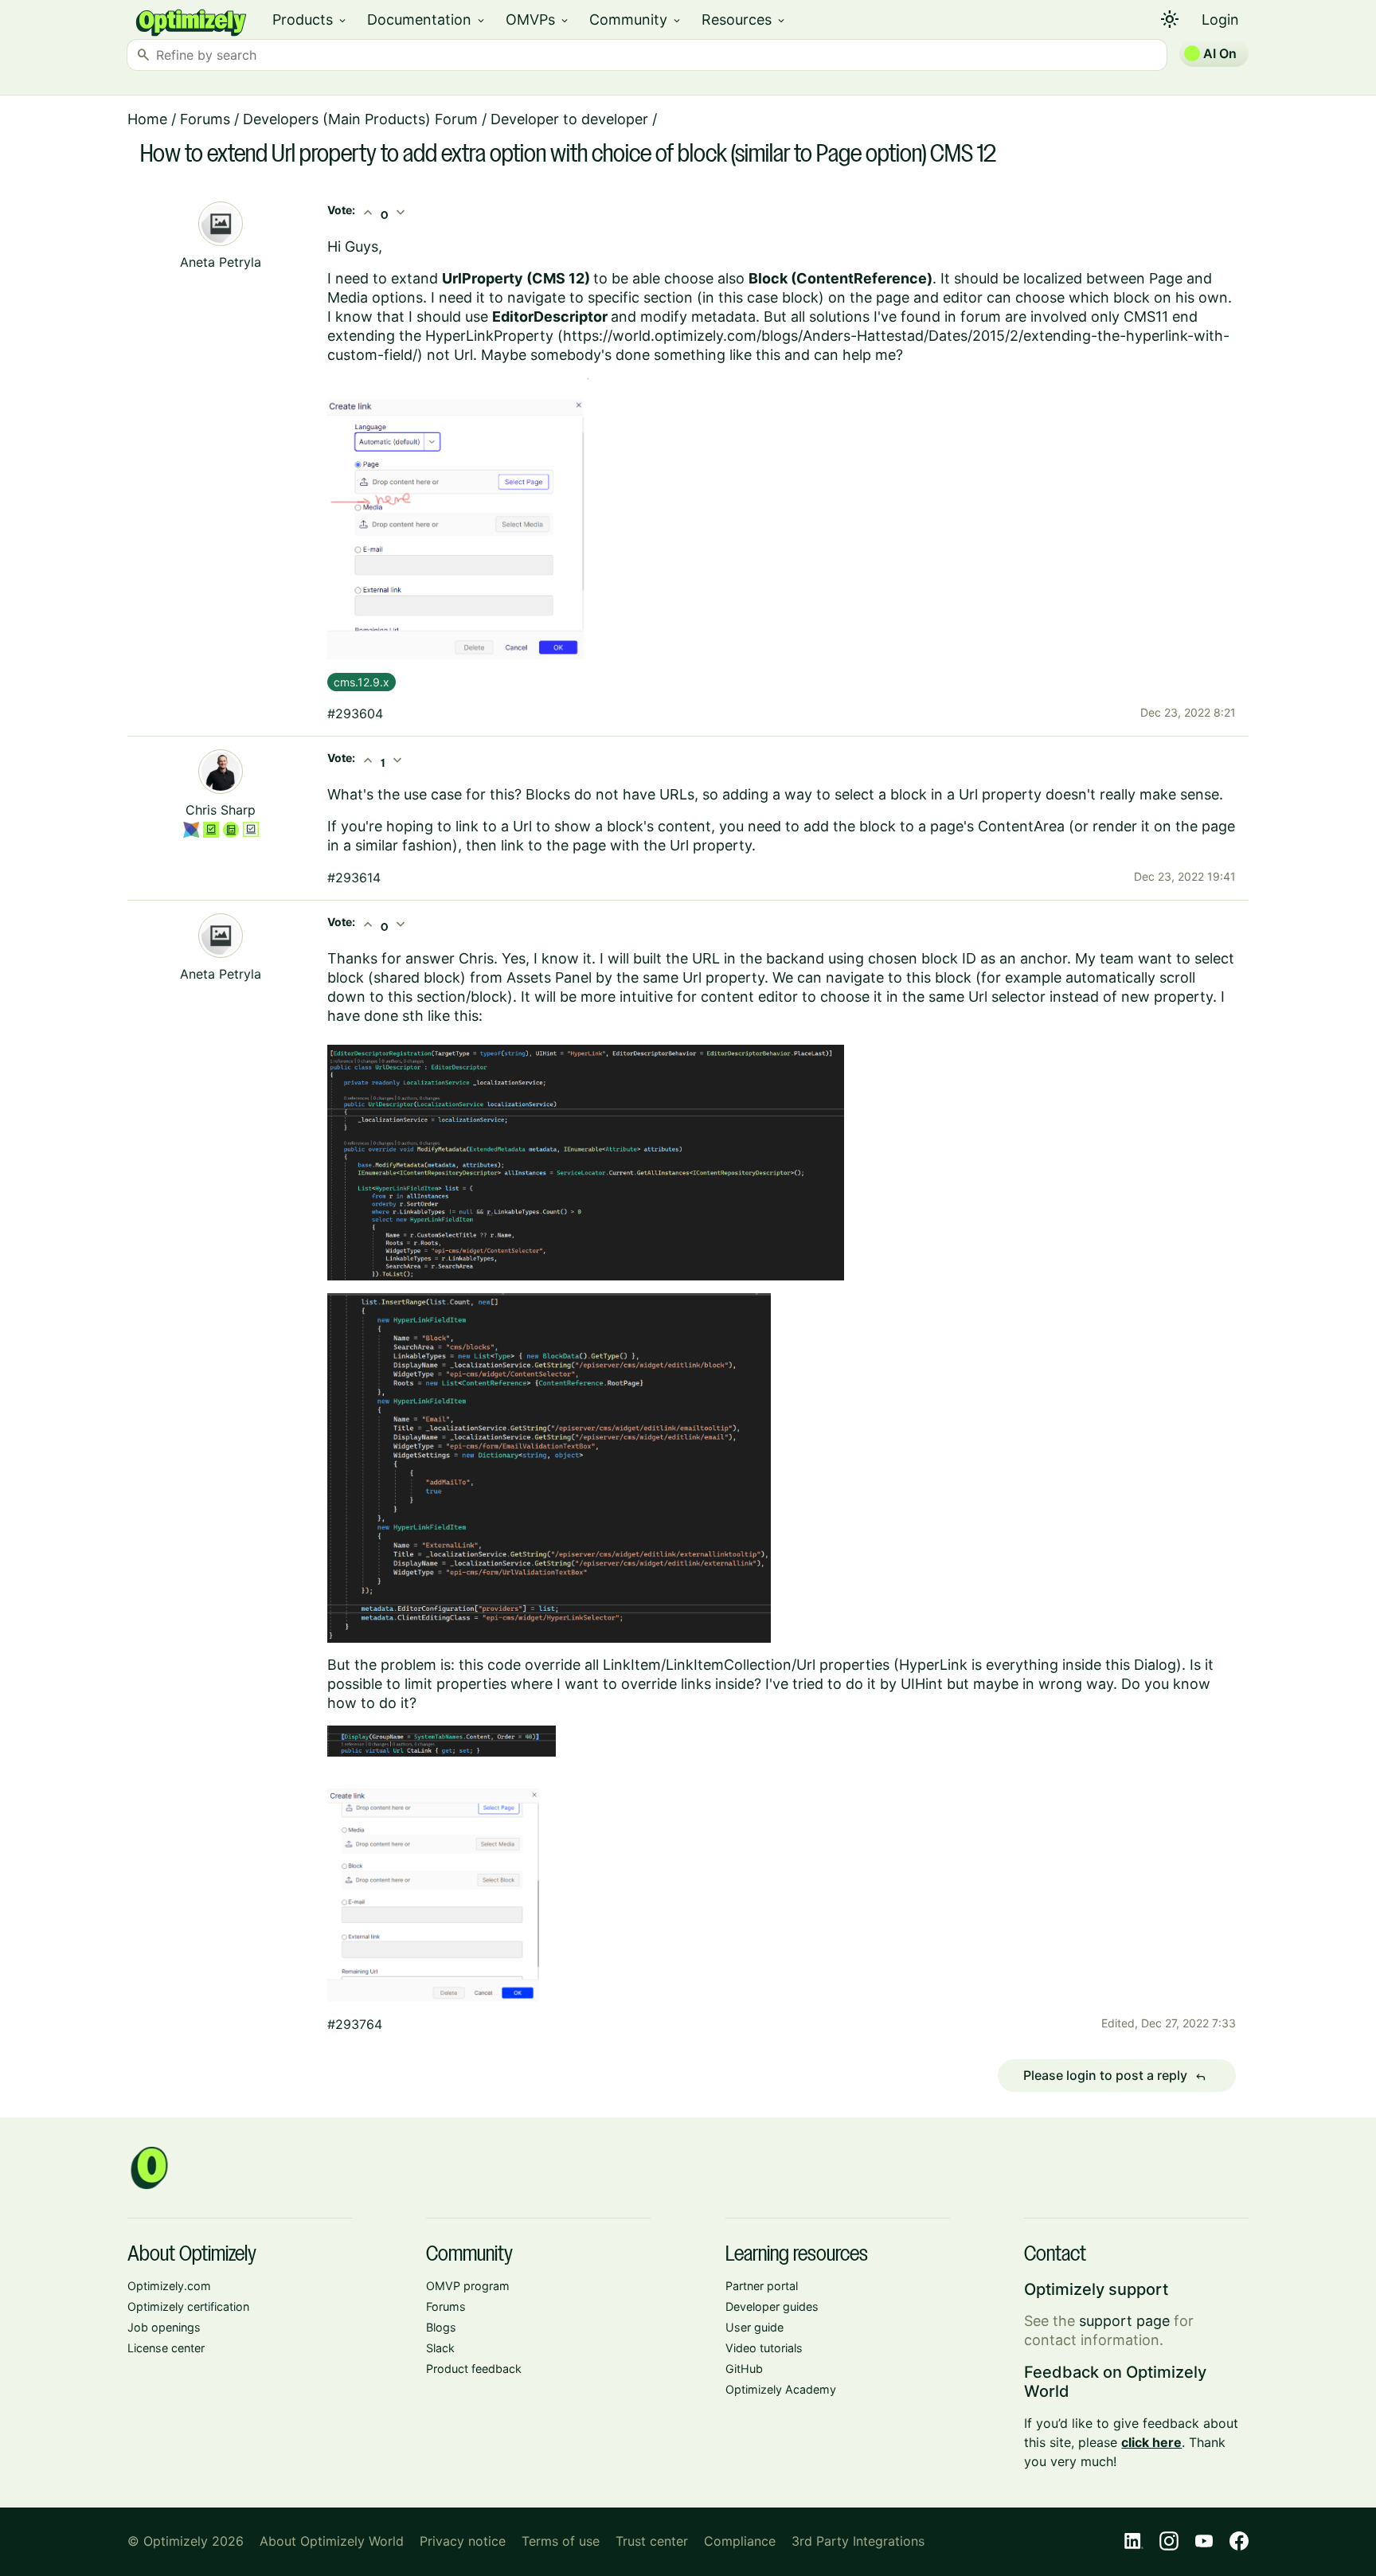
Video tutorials (764, 2348)
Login (1220, 20)
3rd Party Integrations (858, 2541)
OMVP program (468, 2286)
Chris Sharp (221, 810)
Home (147, 119)
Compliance (740, 2541)
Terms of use (561, 2541)
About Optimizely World (332, 2541)
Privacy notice (463, 2541)
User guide (754, 2327)
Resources (744, 20)
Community (636, 20)
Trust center (652, 2541)
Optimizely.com (169, 2286)
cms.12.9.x (362, 682)
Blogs (441, 2327)
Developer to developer (569, 119)
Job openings (164, 2327)
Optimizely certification (188, 2306)
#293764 (355, 2024)
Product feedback (474, 2369)
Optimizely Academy (781, 2389)
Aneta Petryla (221, 262)
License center (166, 2348)
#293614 (354, 878)
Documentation (427, 20)
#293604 (355, 713)
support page (1124, 2321)
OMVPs (538, 20)
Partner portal (762, 2286)
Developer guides (772, 2306)
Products (310, 20)
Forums (205, 119)
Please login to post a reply (1115, 2076)
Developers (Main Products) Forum (360, 119)
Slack (440, 2348)
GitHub (744, 2369)
